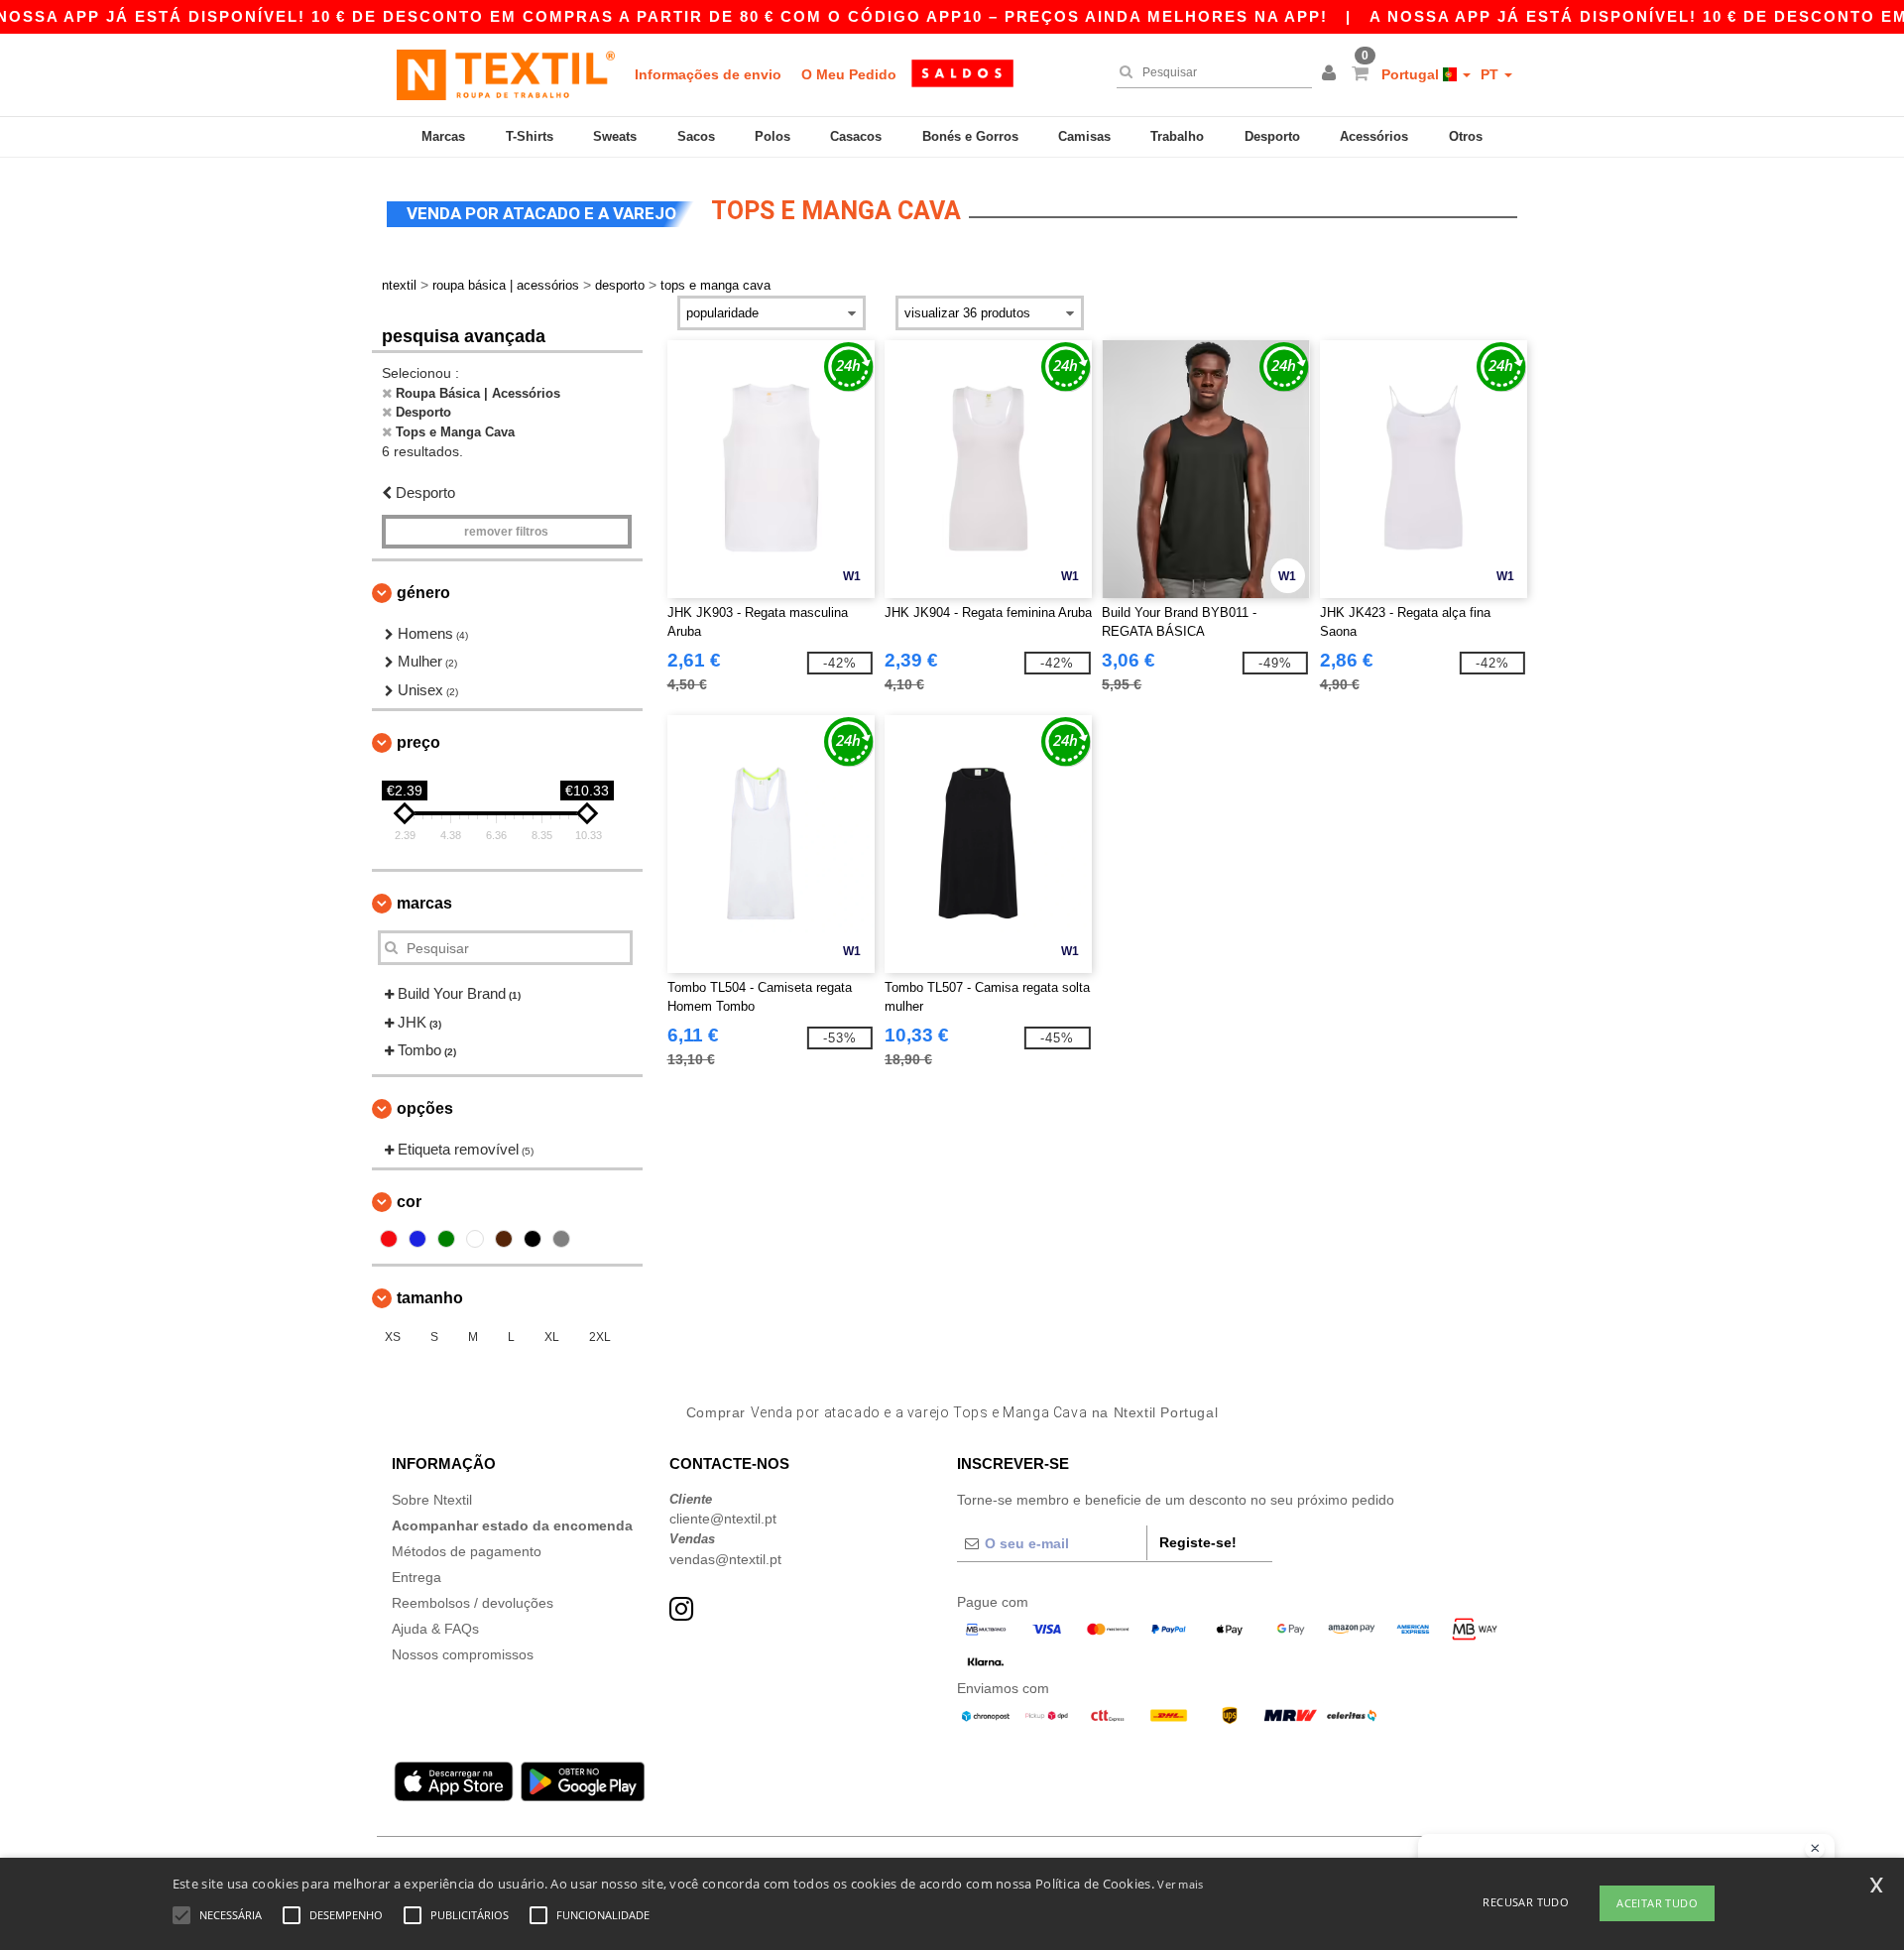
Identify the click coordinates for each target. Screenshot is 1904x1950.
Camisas (1084, 136)
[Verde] (446, 1239)
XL (552, 1337)
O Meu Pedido (849, 74)
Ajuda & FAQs (435, 1629)
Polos (773, 136)
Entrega (416, 1577)
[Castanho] (504, 1239)
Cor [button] (409, 1202)
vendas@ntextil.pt (725, 1559)
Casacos (856, 136)
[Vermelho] (389, 1239)
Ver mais (1180, 1884)
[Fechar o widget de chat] (1815, 1849)
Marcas (443, 136)
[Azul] (417, 1239)
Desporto (1272, 136)
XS (393, 1337)
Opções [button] (425, 1108)
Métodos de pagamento (467, 1551)
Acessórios (1374, 136)
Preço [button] (418, 742)
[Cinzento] (561, 1239)
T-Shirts (530, 136)
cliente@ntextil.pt (723, 1519)
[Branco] (475, 1239)
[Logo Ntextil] (506, 74)
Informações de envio (708, 74)
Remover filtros (506, 532)
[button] (1332, 74)
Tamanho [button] (430, 1298)
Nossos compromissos (463, 1654)
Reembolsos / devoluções (473, 1603)
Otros (1466, 136)
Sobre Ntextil (432, 1500)
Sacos (696, 136)
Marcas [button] (424, 903)
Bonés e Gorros (970, 136)
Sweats (615, 136)
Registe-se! (1198, 1542)
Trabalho (1177, 136)
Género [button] (423, 593)
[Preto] (533, 1239)
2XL (600, 1337)
